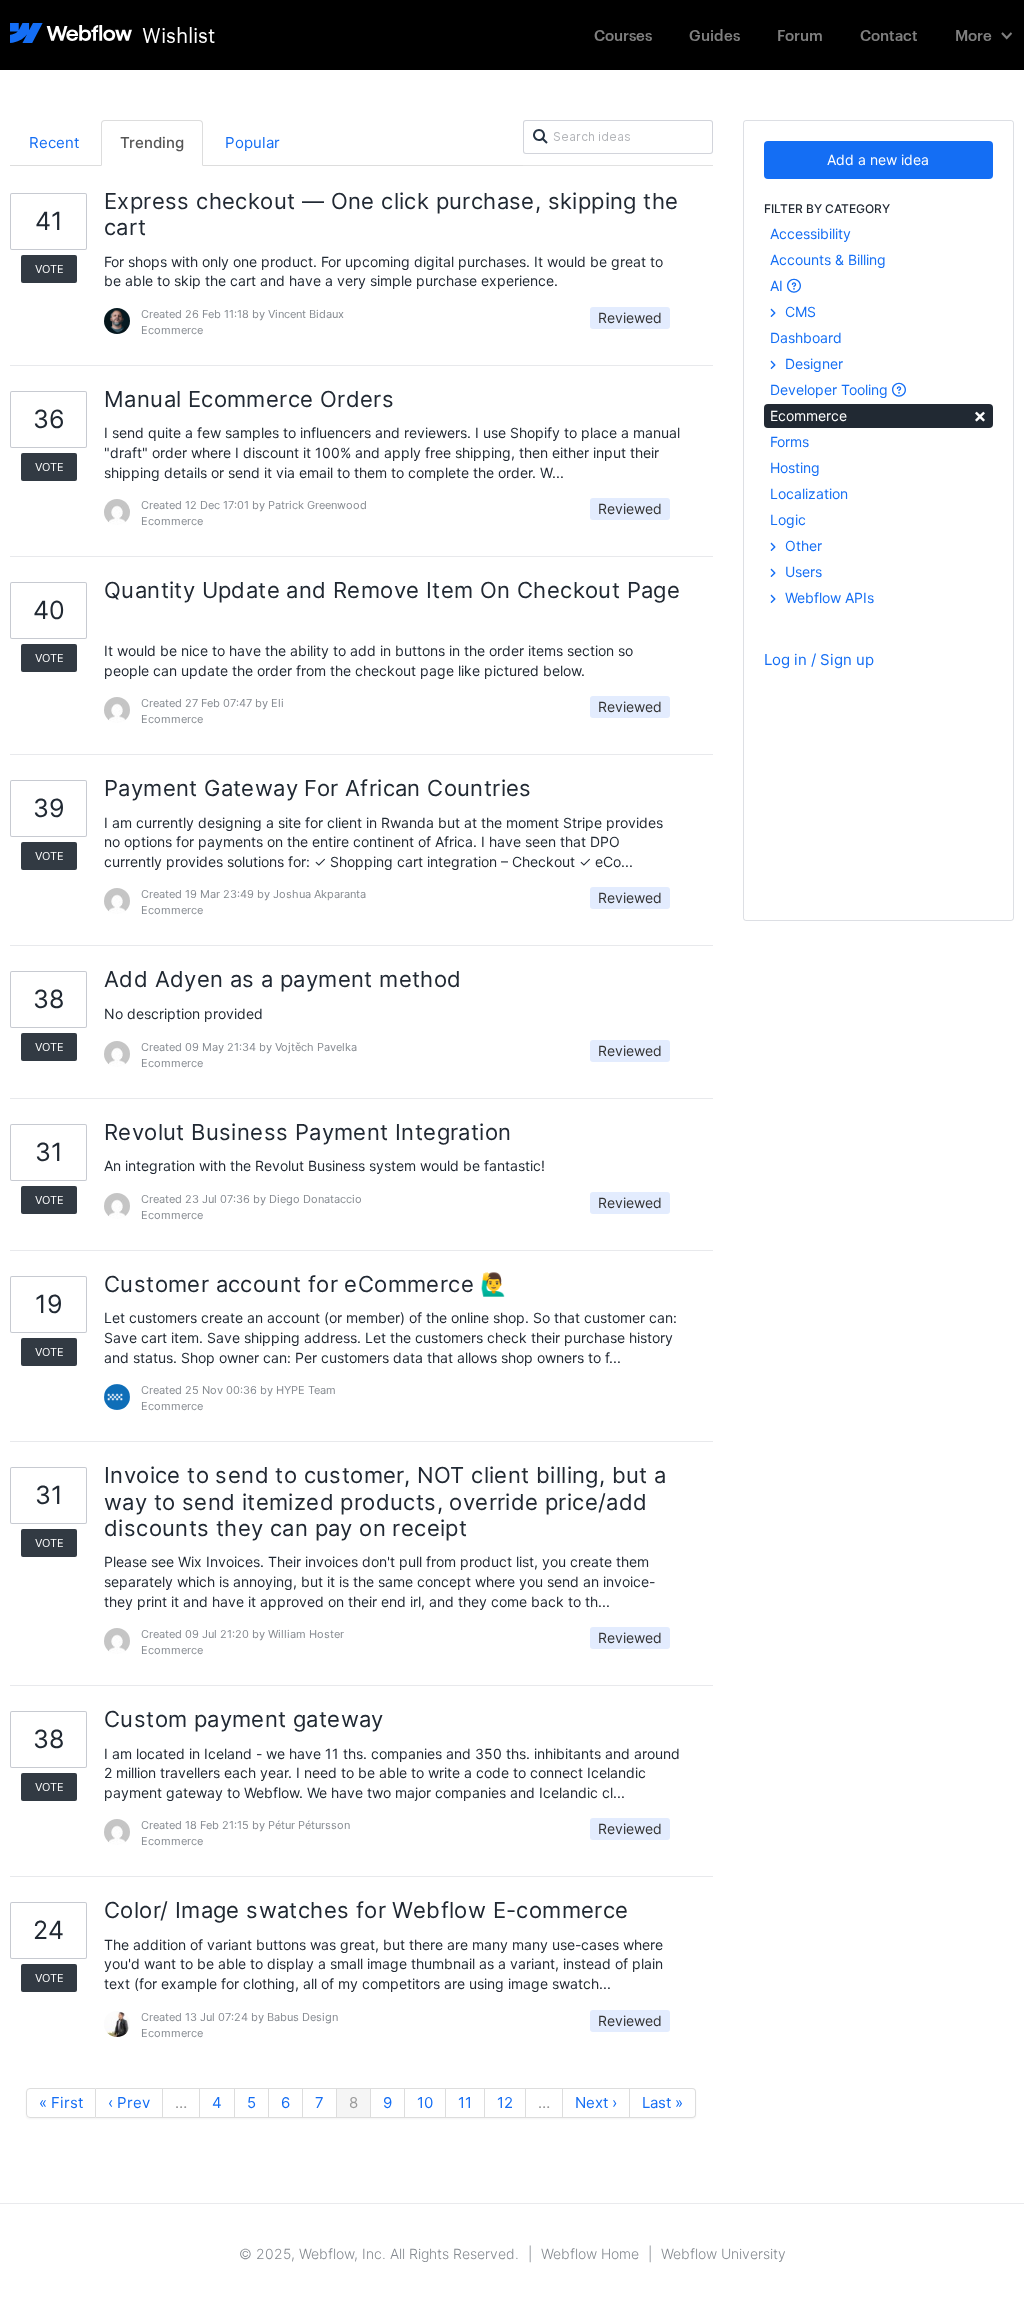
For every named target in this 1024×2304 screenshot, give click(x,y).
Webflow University (723, 2253)
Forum (800, 34)
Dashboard (806, 337)
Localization (809, 493)
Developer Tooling (831, 389)
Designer (812, 363)
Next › (596, 2102)
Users (801, 571)
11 (465, 2102)
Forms (789, 441)
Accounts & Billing (828, 259)
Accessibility (810, 233)
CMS (798, 311)
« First (61, 2102)
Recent (54, 142)
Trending (152, 142)
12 (505, 2102)
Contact (889, 34)
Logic (788, 519)
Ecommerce (878, 414)
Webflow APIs (827, 597)
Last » (662, 2102)
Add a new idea (878, 159)
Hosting (795, 467)
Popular (252, 142)
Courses (623, 34)
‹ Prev (129, 2102)
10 (425, 2102)
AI (778, 285)
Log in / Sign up (819, 659)
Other (801, 545)
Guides (714, 34)
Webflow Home (590, 2253)
